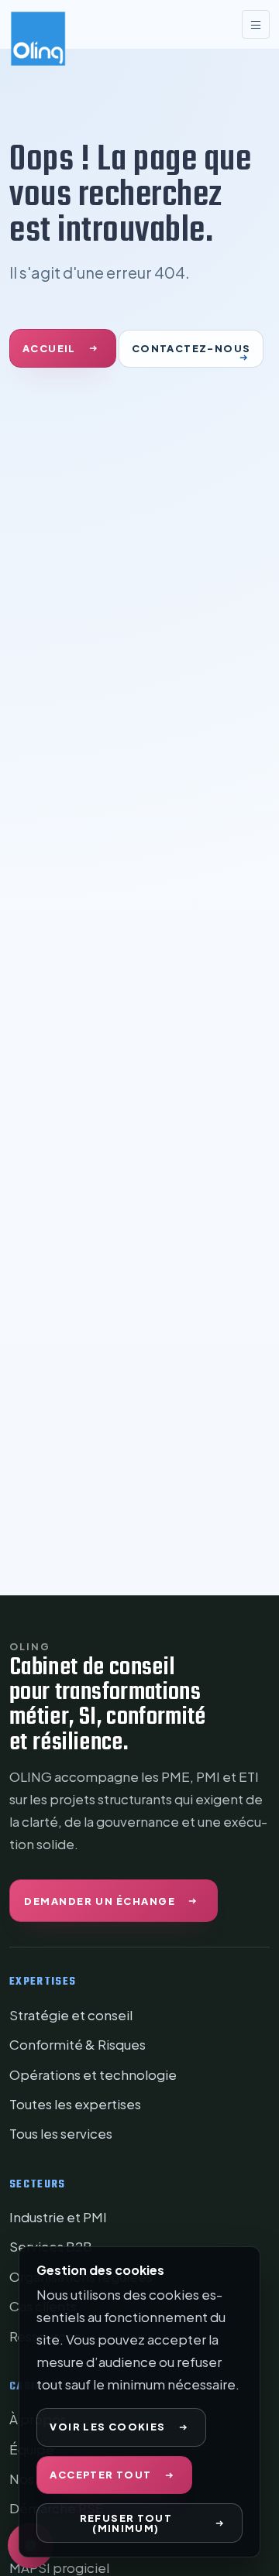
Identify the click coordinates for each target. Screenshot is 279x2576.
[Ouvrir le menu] (256, 24)
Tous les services (61, 2133)
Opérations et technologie (93, 2074)
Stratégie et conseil (71, 2015)
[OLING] (67, 23)
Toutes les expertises (75, 2104)
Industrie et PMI (58, 2217)
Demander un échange (100, 1901)
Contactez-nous (191, 348)
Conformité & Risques (77, 2044)
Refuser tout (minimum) (126, 2523)
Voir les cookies (107, 2427)
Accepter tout (100, 2475)
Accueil (49, 348)
